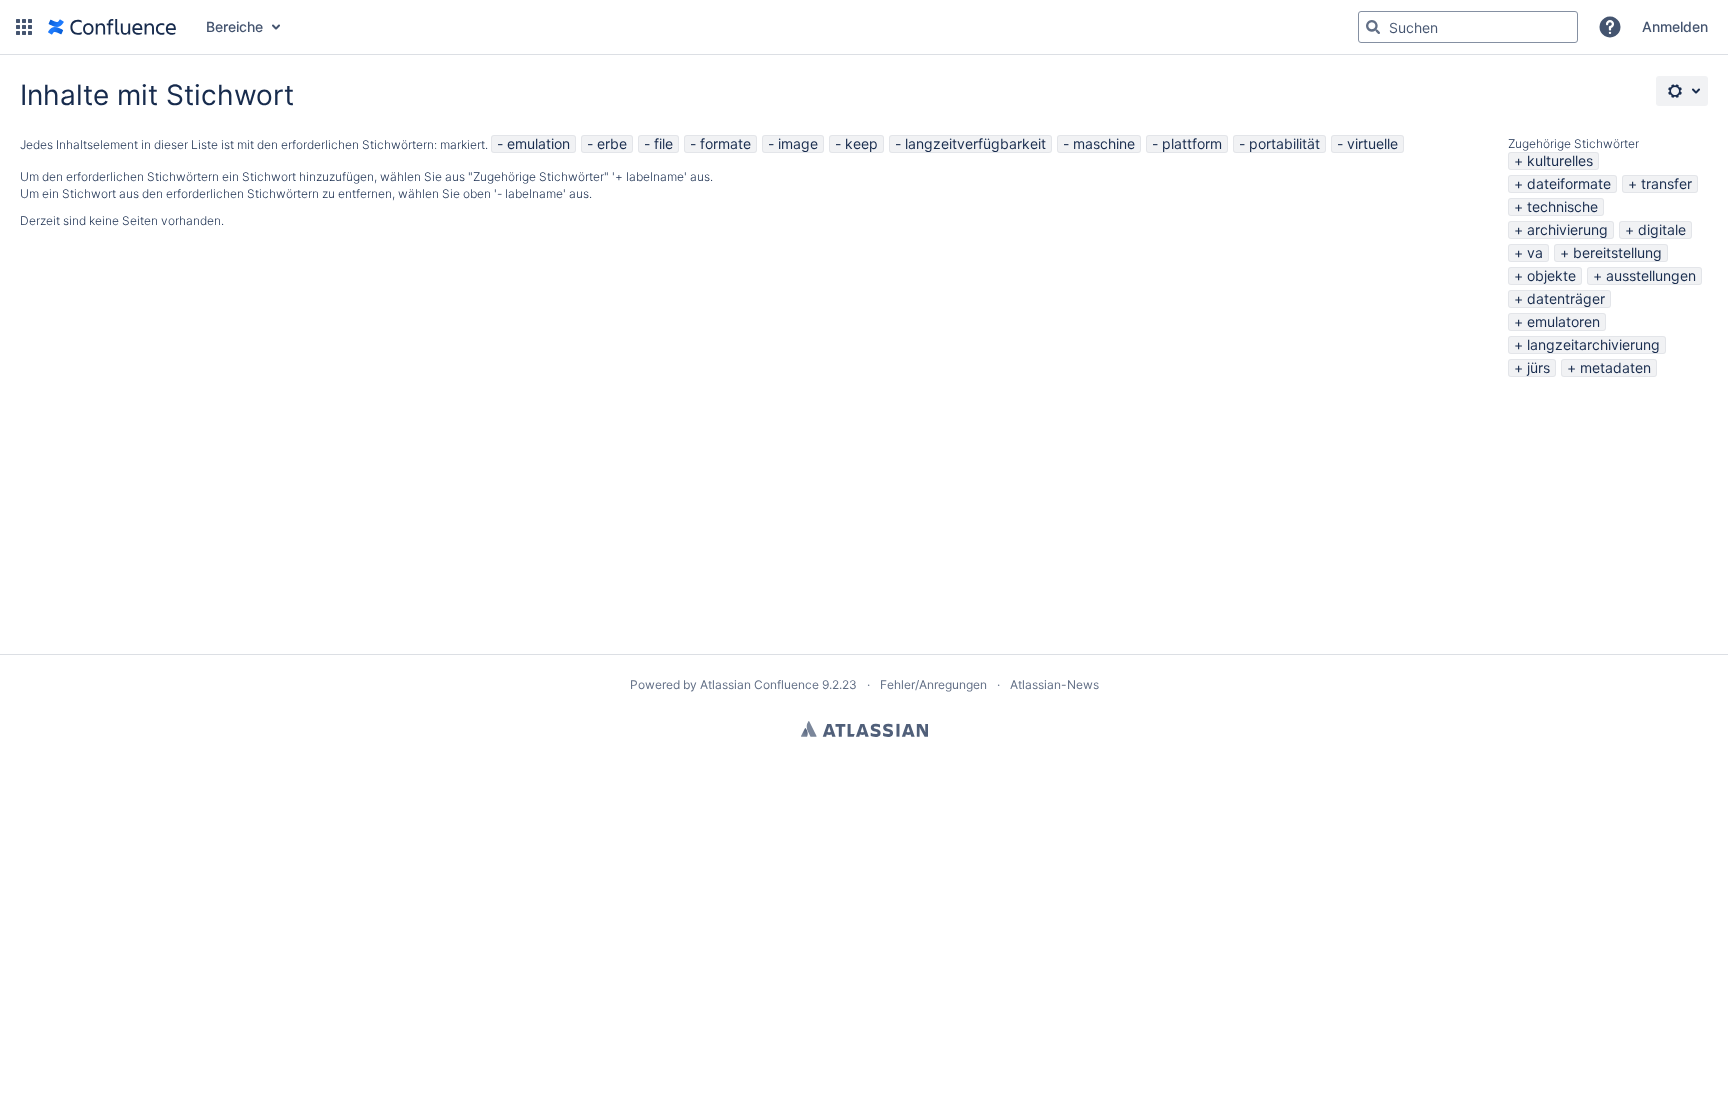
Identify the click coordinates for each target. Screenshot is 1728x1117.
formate (725, 143)
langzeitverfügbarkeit (975, 143)
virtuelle (1372, 143)
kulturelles (1560, 160)
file (663, 143)
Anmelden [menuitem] (1675, 26)
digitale (1662, 229)
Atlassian (864, 729)
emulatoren (1563, 321)
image (798, 143)
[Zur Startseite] (112, 27)
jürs (1538, 367)
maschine (1104, 143)
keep (861, 143)
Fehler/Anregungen (933, 684)
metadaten (1615, 367)
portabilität (1284, 143)
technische (1562, 206)
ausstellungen (1651, 275)
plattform (1192, 143)
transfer (1666, 183)
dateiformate (1569, 183)
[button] (24, 27)
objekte (1551, 275)
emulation (538, 143)
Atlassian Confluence (759, 684)
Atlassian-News (1054, 684)
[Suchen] (1373, 27)
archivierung (1567, 229)
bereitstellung (1617, 252)
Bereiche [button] (234, 26)
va (1535, 252)
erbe (612, 143)
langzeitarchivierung (1593, 344)
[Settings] (1682, 91)
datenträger (1566, 298)
